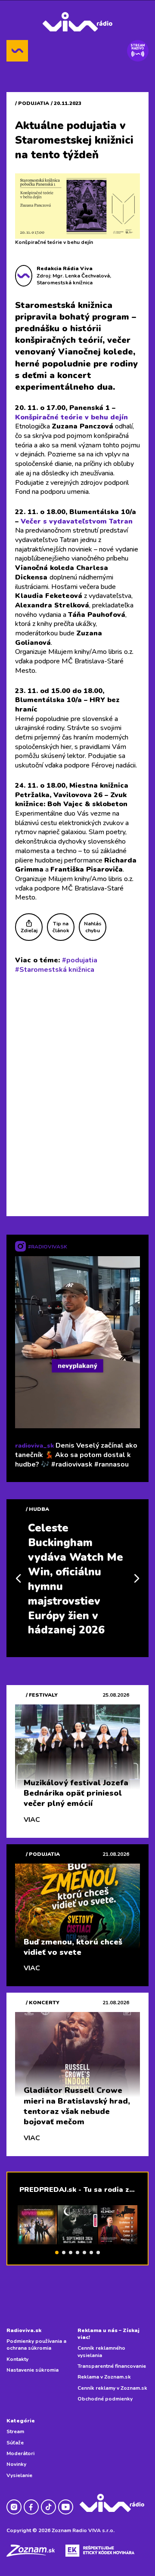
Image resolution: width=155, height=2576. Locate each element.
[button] (57, 2252)
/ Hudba (37, 1509)
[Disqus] (77, 1093)
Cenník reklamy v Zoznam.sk (112, 2388)
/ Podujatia (32, 103)
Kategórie (21, 2421)
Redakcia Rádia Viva (65, 268)
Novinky (16, 2464)
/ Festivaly (42, 1695)
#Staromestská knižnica (55, 970)
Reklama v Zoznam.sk (104, 2377)
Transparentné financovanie (112, 2366)
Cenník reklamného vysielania (101, 2351)
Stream (15, 2431)
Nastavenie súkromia (33, 2370)
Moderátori (20, 2453)
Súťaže (15, 2443)
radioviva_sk (34, 1446)
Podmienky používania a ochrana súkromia (36, 2345)
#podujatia (80, 960)
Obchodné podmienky (105, 2399)
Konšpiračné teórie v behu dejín (71, 417)
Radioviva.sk (24, 2330)
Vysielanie (19, 2475)
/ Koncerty (43, 2003)
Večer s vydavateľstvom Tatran (77, 521)
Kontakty (17, 2359)
